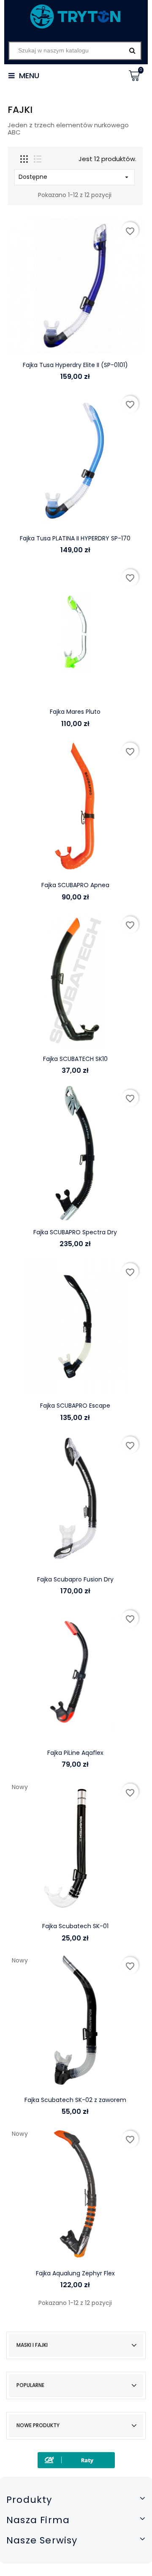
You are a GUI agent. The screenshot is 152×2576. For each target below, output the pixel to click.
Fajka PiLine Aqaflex (75, 1753)
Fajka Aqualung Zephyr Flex (75, 2273)
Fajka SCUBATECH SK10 (75, 1059)
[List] (38, 159)
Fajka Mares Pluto (75, 712)
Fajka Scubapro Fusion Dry (75, 1579)
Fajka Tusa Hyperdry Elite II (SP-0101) (75, 365)
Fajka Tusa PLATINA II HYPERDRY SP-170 (75, 538)
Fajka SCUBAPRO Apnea (75, 885)
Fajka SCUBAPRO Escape (75, 1406)
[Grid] (24, 159)
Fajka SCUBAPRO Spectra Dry (75, 1232)
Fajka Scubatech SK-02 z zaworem (75, 2100)
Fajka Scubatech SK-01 (75, 1926)
